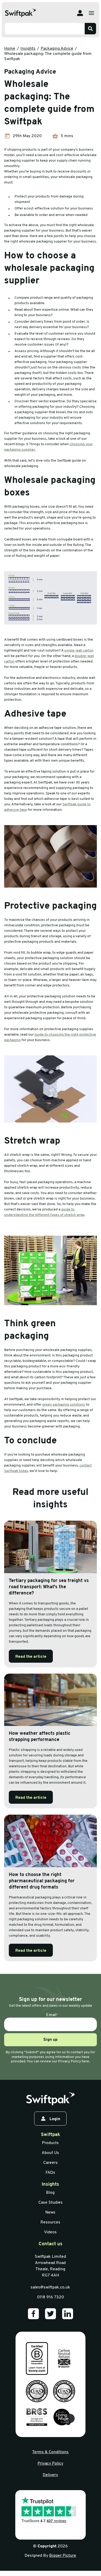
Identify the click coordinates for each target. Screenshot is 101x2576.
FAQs (50, 2173)
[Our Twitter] (51, 2314)
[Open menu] (91, 13)
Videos (50, 2232)
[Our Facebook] (33, 2314)
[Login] (80, 13)
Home (10, 49)
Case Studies (51, 2203)
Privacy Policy (50, 2464)
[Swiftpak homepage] (50, 2099)
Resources (50, 2222)
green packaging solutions (64, 1405)
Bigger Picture (63, 2556)
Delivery (50, 2475)
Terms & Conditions (50, 2452)
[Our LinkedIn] (68, 2314)
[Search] (90, 29)
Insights (28, 49)
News (50, 2212)
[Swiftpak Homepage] (20, 13)
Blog (50, 2193)
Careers (51, 2163)
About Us (50, 2153)
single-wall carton (79, 651)
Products (50, 2143)
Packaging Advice (57, 49)
